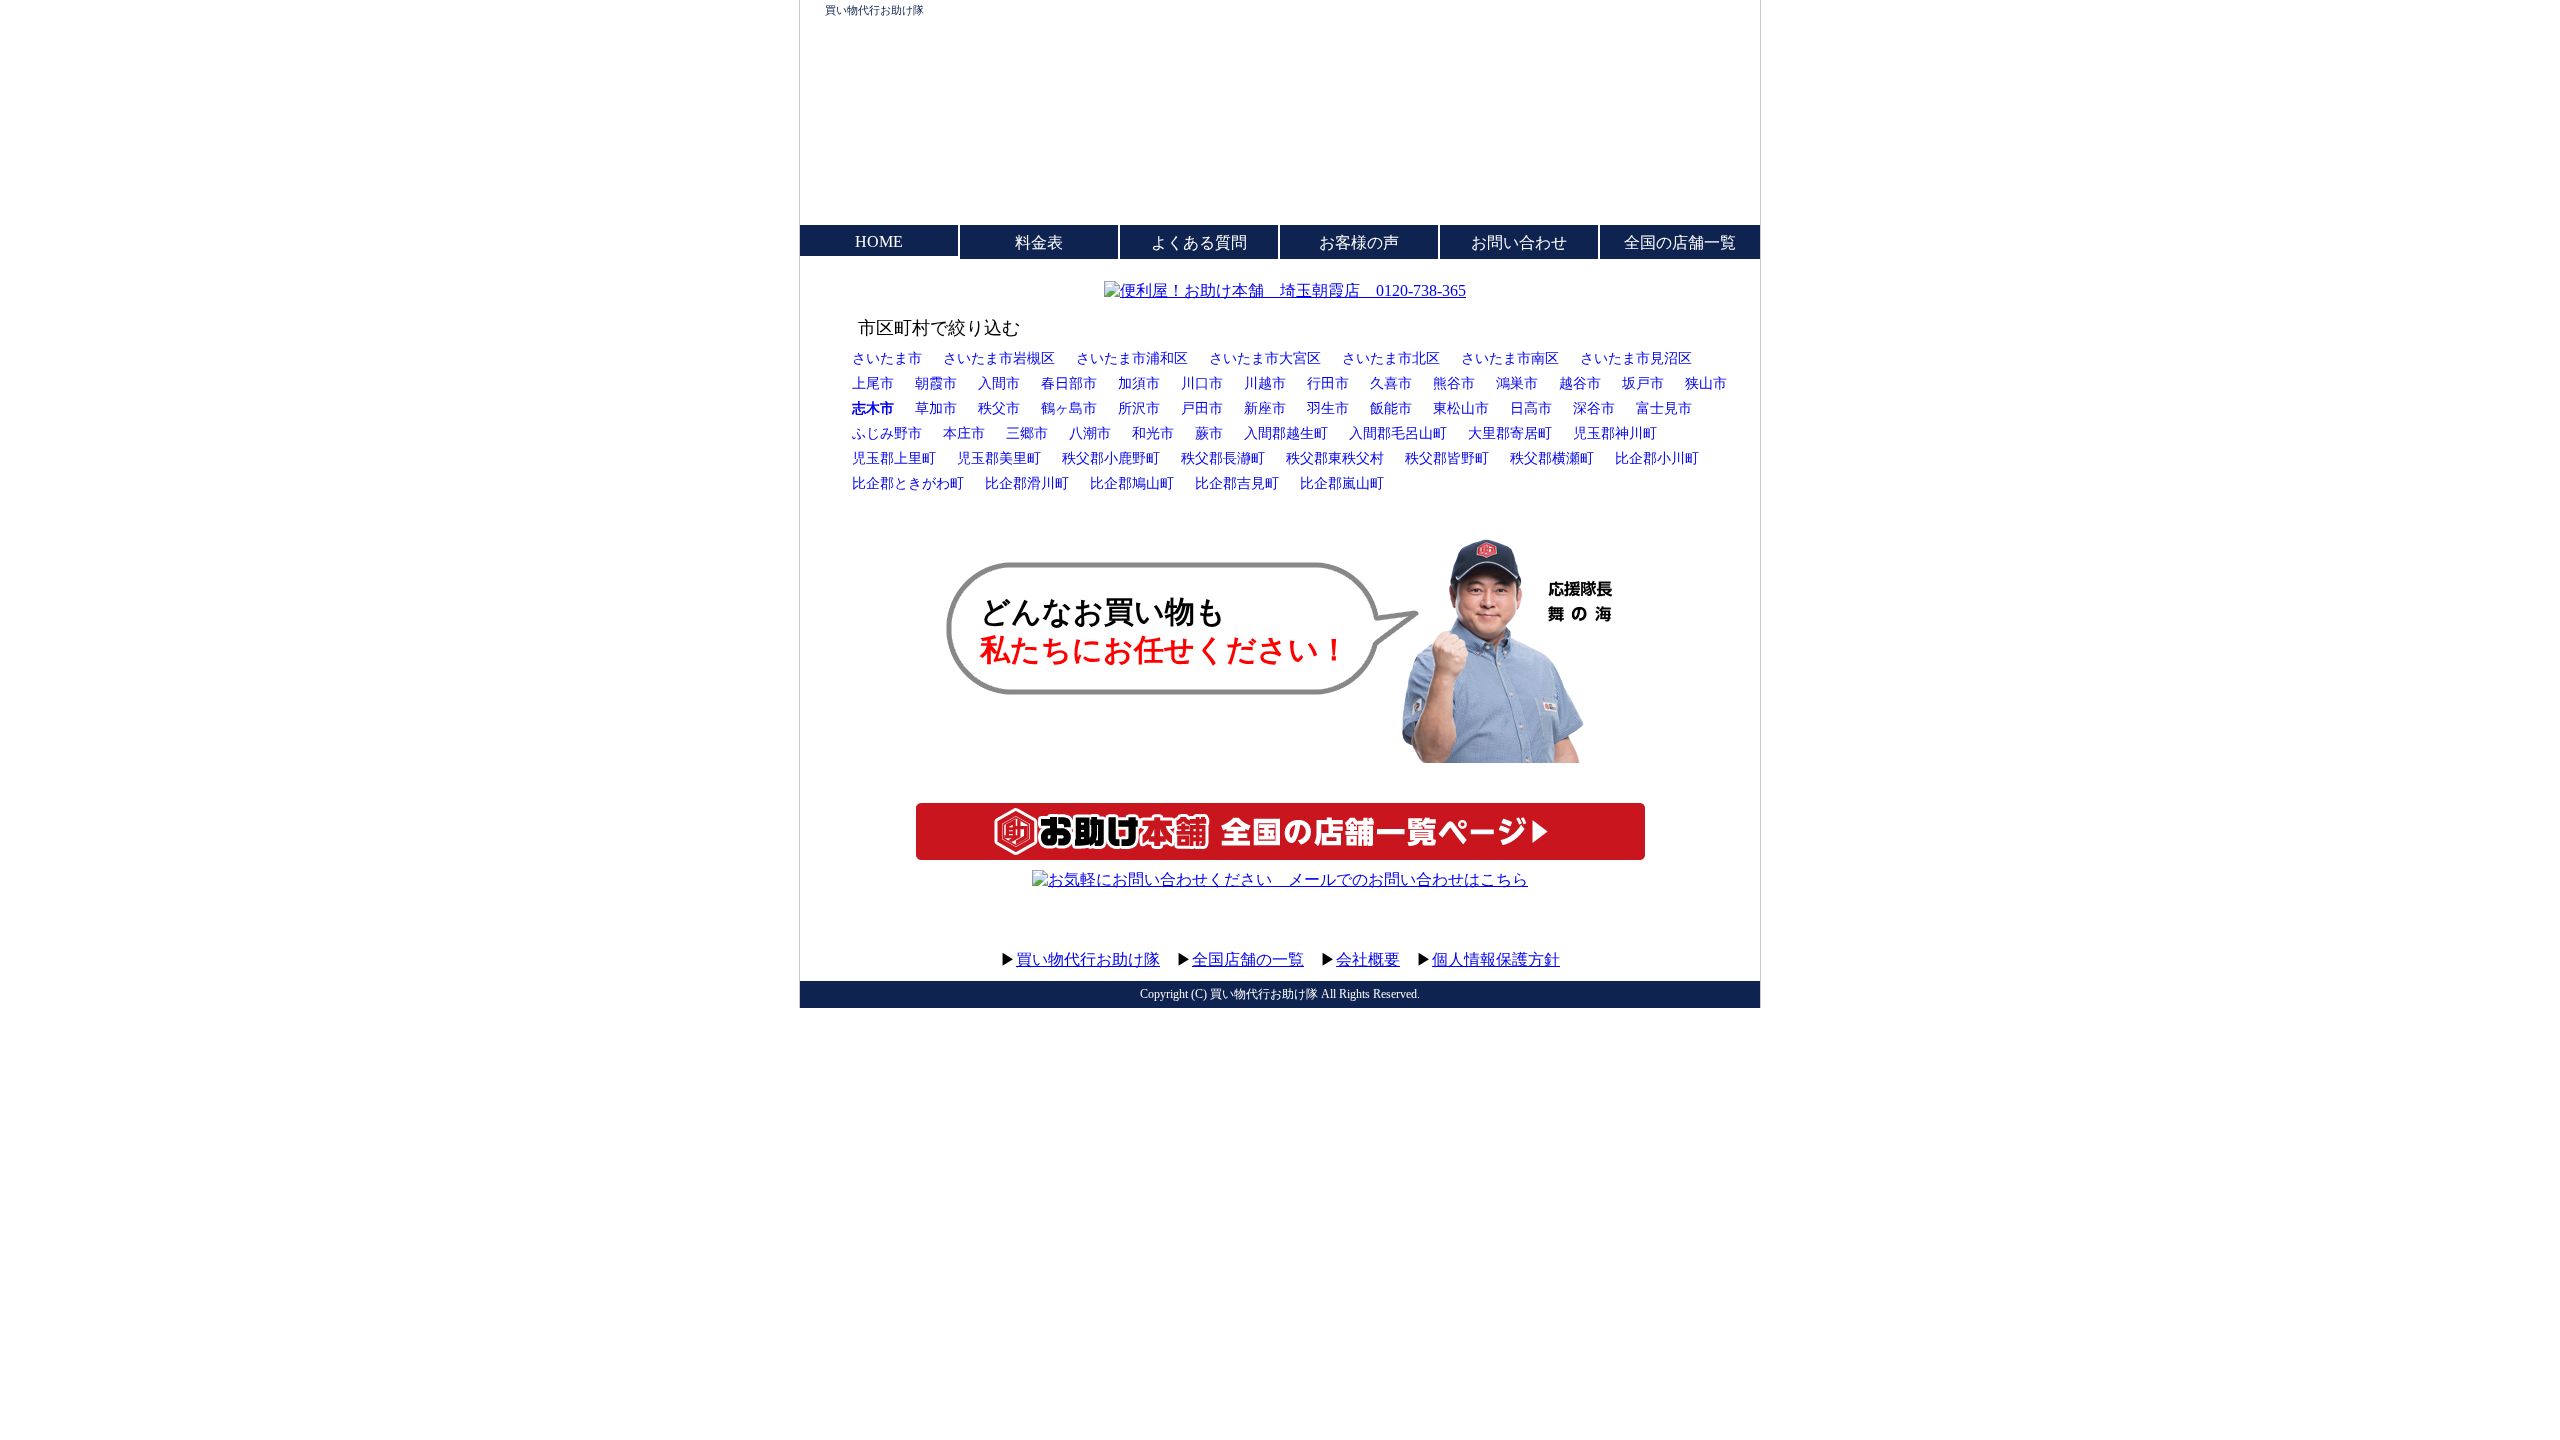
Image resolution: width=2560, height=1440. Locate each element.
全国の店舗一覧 (1680, 242)
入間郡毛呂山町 (1398, 433)
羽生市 (1328, 408)
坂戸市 (1643, 383)
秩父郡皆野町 (1447, 458)
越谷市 (1580, 383)
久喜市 (1391, 383)
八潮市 (1090, 433)
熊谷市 (1454, 383)
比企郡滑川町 (1027, 483)
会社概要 (1368, 959)
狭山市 (1706, 383)
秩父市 (999, 408)
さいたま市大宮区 (1265, 358)
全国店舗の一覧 (1248, 959)
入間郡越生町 (1286, 433)
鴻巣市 (1517, 383)
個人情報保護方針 (1496, 959)
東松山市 (1461, 408)
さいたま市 (887, 358)
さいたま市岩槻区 (999, 358)
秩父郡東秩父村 (1335, 458)
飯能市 (1391, 408)
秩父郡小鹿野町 (1111, 458)
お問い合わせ (1519, 242)
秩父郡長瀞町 (1223, 458)
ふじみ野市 (887, 433)
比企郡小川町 (1657, 458)
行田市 (1328, 383)
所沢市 (1139, 408)
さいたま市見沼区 (1636, 358)
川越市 (1265, 383)
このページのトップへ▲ (1665, 940)
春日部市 (1069, 383)
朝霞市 (936, 383)
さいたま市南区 (1510, 358)
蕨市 (1209, 433)
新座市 (1265, 408)
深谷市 (1594, 408)
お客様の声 (1359, 242)
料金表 (1039, 242)
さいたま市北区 (1391, 358)
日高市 (1531, 408)
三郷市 (1027, 433)
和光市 (1153, 433)
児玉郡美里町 (999, 458)
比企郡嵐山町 (1342, 483)
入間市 (999, 383)
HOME (879, 241)
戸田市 (1202, 408)
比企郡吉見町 (1237, 483)
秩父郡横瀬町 (1552, 458)
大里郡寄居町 (1510, 433)
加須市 (1139, 383)
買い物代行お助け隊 (874, 10)
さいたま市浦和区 (1132, 358)
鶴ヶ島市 (1069, 408)
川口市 (1202, 383)
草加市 (936, 408)
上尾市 (873, 383)
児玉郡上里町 (894, 458)
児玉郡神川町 (1615, 433)
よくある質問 (1199, 242)
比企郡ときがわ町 (908, 483)
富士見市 (1664, 408)
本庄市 (964, 433)
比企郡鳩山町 (1132, 483)
